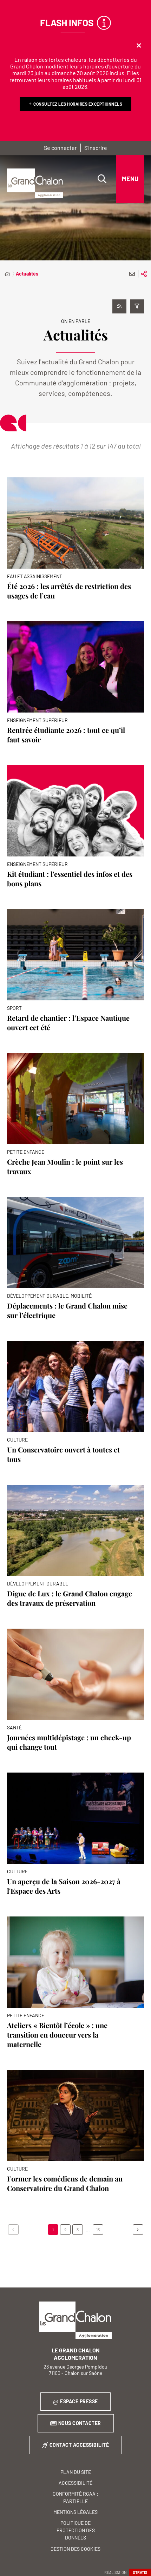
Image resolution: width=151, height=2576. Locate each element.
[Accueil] (7, 274)
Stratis (140, 2572)
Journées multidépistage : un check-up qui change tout (69, 1742)
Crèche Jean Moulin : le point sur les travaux (65, 1166)
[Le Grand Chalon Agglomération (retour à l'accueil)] (35, 183)
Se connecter (60, 148)
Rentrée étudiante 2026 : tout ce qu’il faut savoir (66, 735)
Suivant (138, 2230)
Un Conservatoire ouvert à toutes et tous (63, 1454)
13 (98, 2230)
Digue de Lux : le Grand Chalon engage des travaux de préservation (70, 1598)
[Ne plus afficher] (139, 46)
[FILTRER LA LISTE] (137, 306)
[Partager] (144, 274)
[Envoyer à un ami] (132, 274)
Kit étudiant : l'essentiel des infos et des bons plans (70, 879)
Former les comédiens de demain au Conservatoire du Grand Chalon (65, 2183)
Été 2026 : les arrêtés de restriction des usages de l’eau (69, 591)
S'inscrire (96, 148)
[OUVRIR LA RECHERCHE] (102, 179)
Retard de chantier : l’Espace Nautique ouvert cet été (68, 1022)
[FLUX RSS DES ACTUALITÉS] (119, 306)
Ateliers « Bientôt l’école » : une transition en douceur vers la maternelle (57, 2035)
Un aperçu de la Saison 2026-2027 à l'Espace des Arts (64, 1886)
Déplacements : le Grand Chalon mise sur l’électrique (67, 1310)
